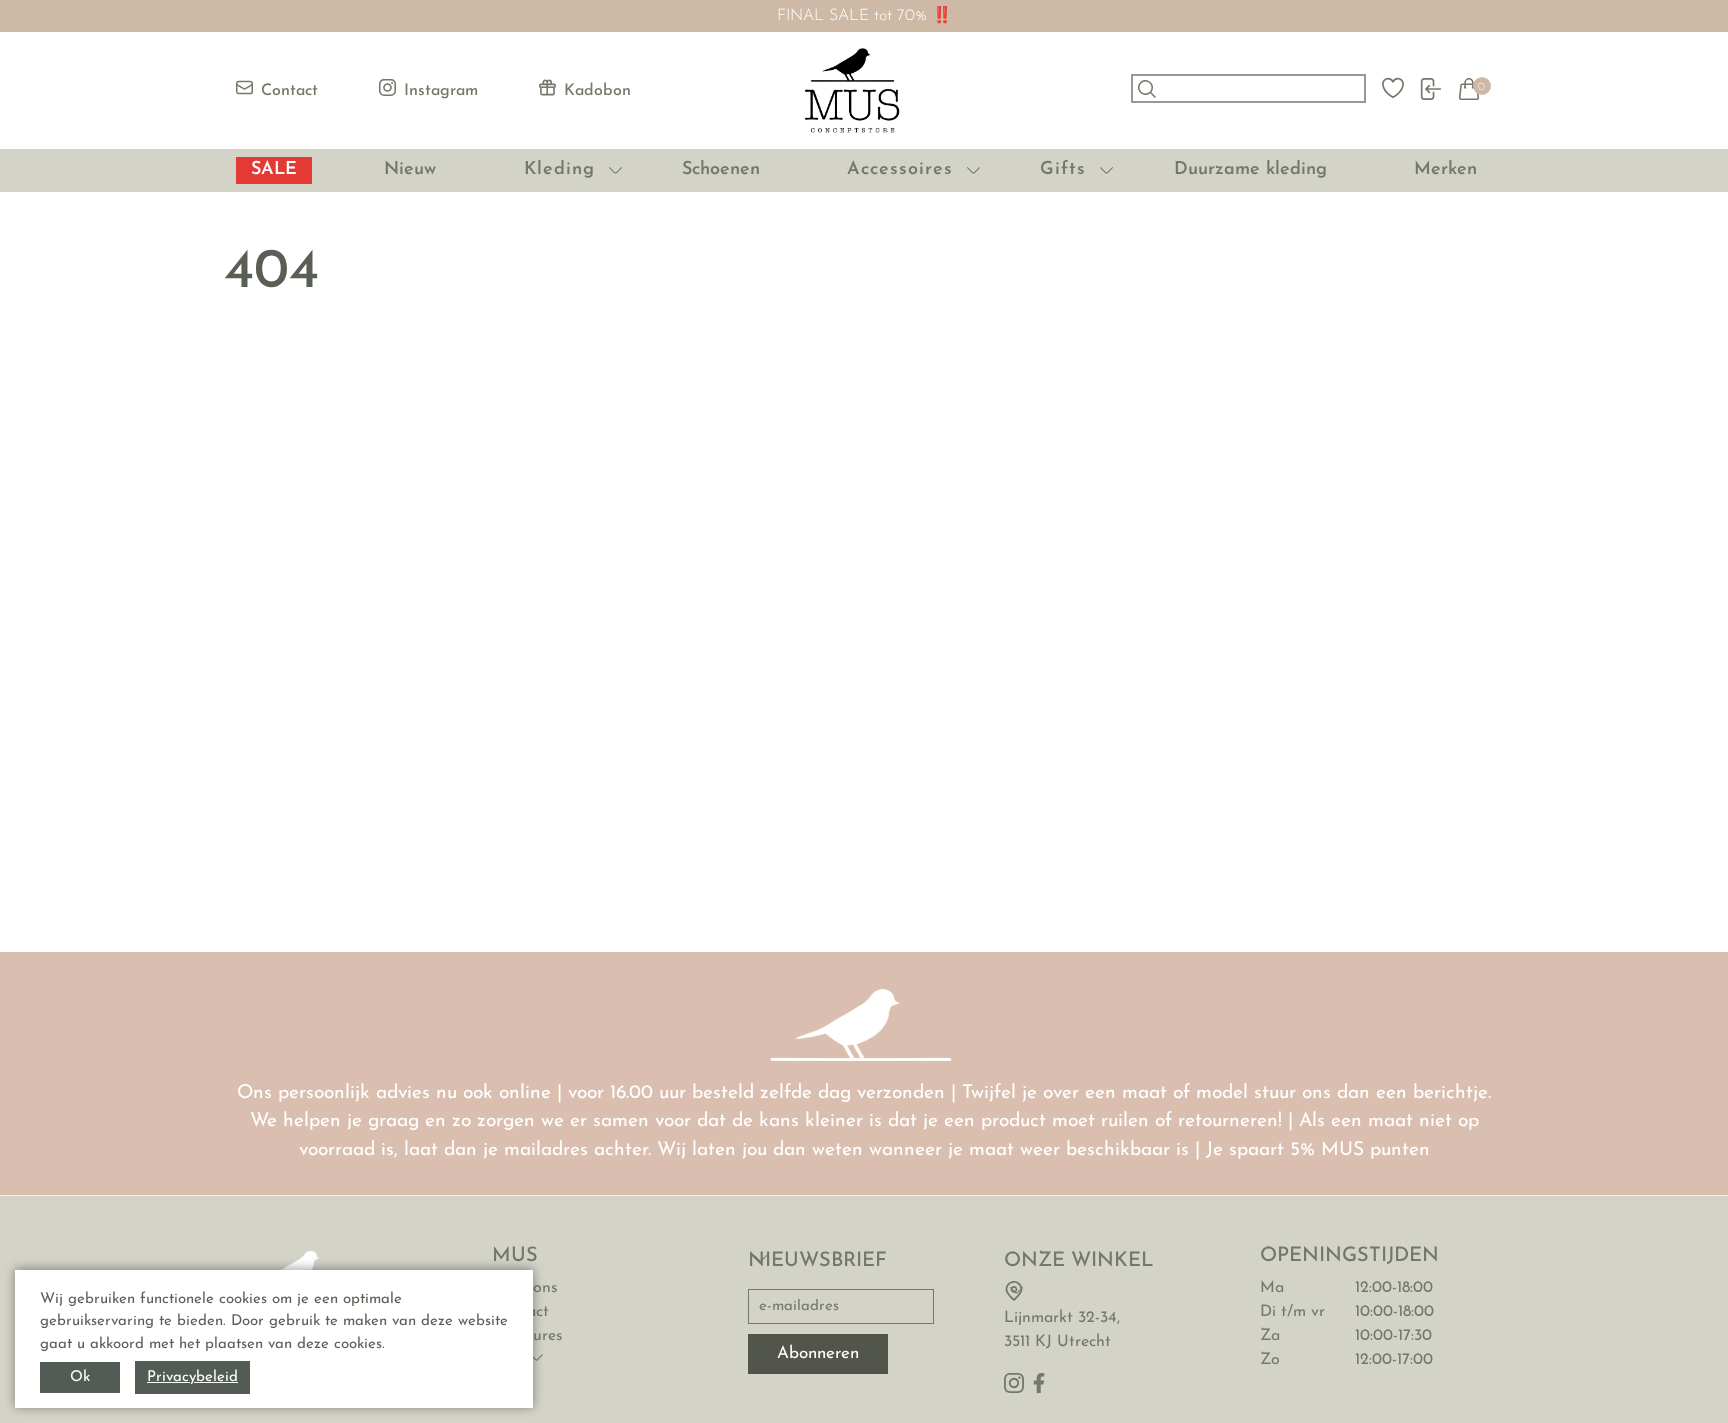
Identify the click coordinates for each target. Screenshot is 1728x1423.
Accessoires (900, 170)
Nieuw (410, 170)
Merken (1445, 170)
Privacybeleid (192, 1377)
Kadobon (597, 91)
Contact (289, 91)
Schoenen (721, 170)
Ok (80, 1377)
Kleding (559, 170)
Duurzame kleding (1250, 170)
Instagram (441, 91)
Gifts (1063, 170)
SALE (274, 170)
